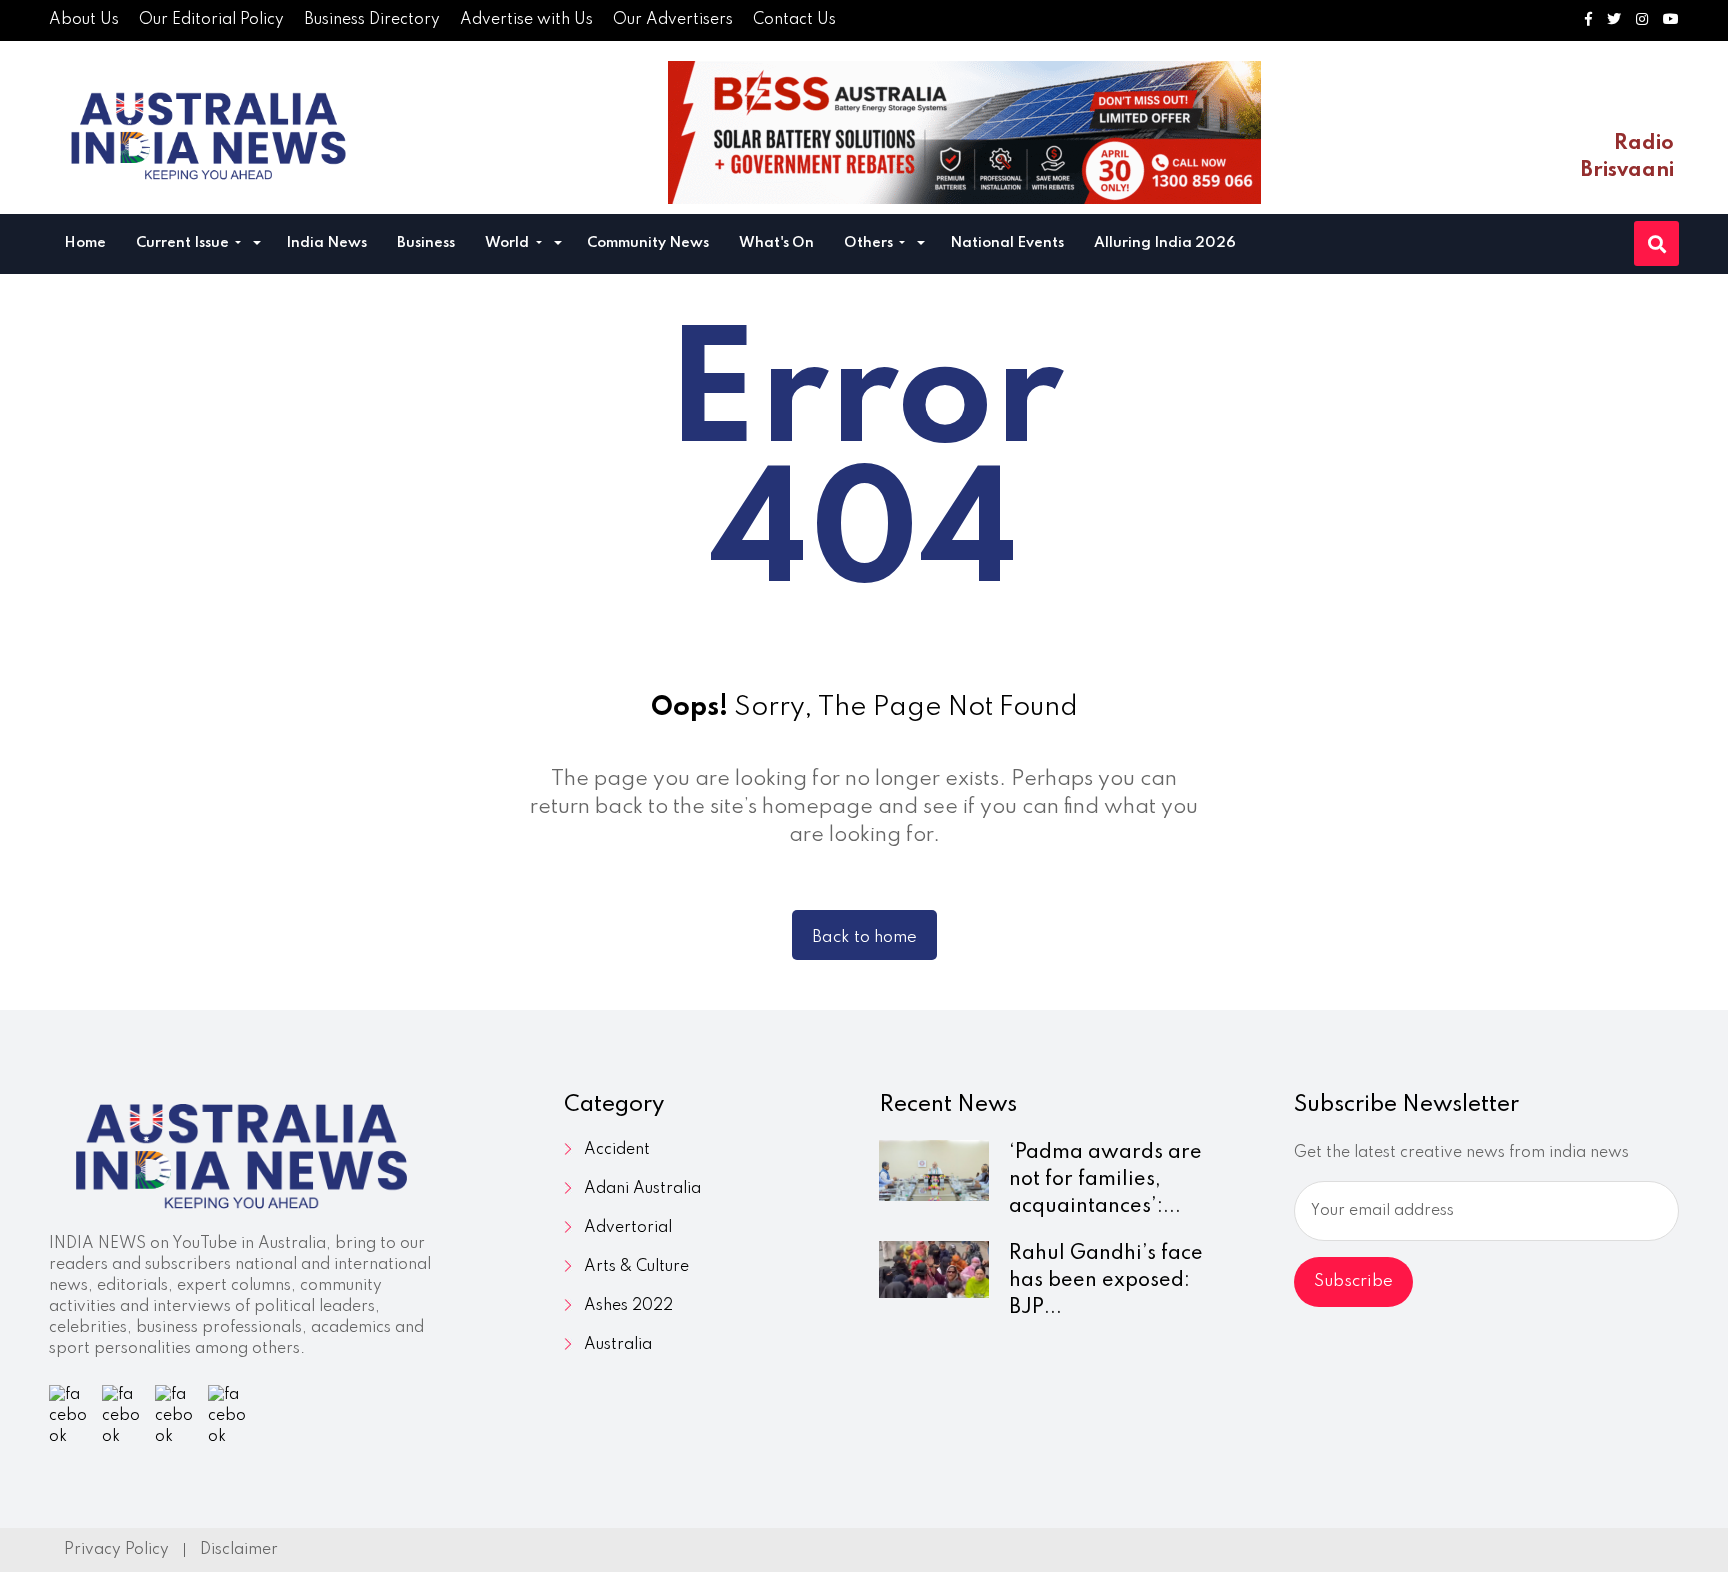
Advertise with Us (526, 20)
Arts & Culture (636, 1267)
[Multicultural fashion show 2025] (964, 132)
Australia (618, 1345)
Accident (617, 1150)
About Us (84, 20)
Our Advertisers (673, 20)
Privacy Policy (116, 1550)
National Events (1007, 243)
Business (426, 243)
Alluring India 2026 (1165, 243)
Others (870, 243)
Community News (648, 243)
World (508, 243)
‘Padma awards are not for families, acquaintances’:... (1105, 1180)
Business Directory (372, 20)
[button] (257, 245)
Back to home (864, 937)
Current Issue (184, 243)
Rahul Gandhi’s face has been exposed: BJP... (1106, 1281)
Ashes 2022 (628, 1306)
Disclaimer (239, 1550)
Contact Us (794, 20)
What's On (776, 243)
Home (85, 243)
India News (326, 243)
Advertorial (628, 1228)
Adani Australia (642, 1189)
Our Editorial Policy (211, 20)
